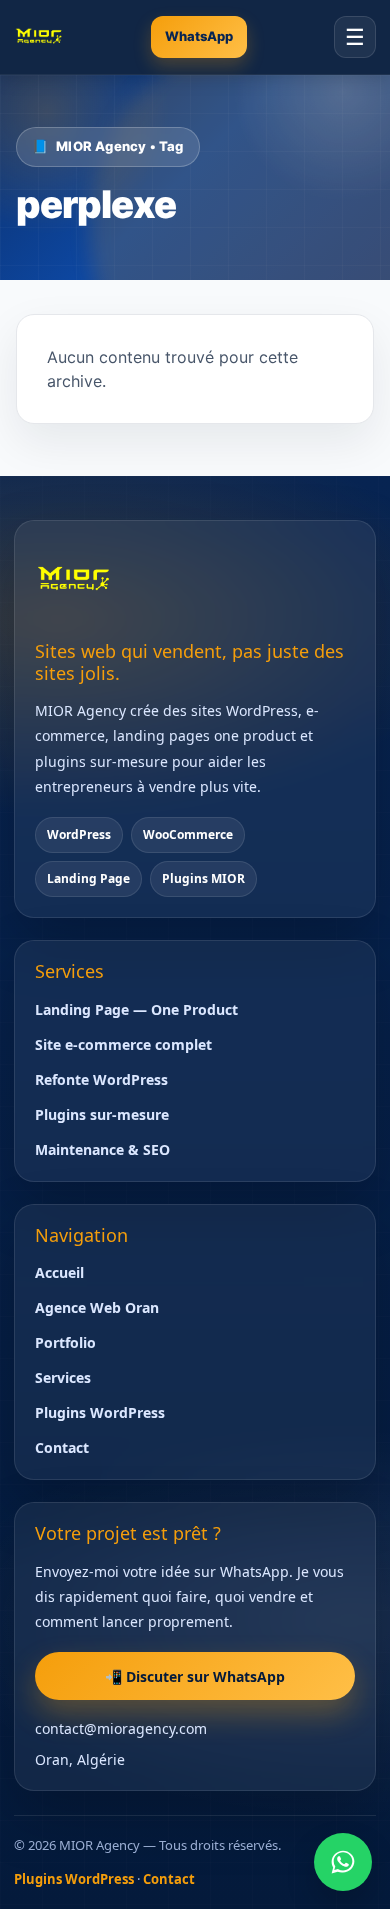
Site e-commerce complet (123, 1044)
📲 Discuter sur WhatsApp (195, 1676)
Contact (62, 1447)
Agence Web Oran (97, 1307)
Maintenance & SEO (102, 1149)
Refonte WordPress (101, 1079)
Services (63, 1377)
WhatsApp (199, 36)
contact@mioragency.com (121, 1728)
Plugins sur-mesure (102, 1114)
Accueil (59, 1272)
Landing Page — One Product (136, 1009)
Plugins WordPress (100, 1412)
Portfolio (65, 1342)
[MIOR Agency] (39, 37)
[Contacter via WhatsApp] (343, 1862)
